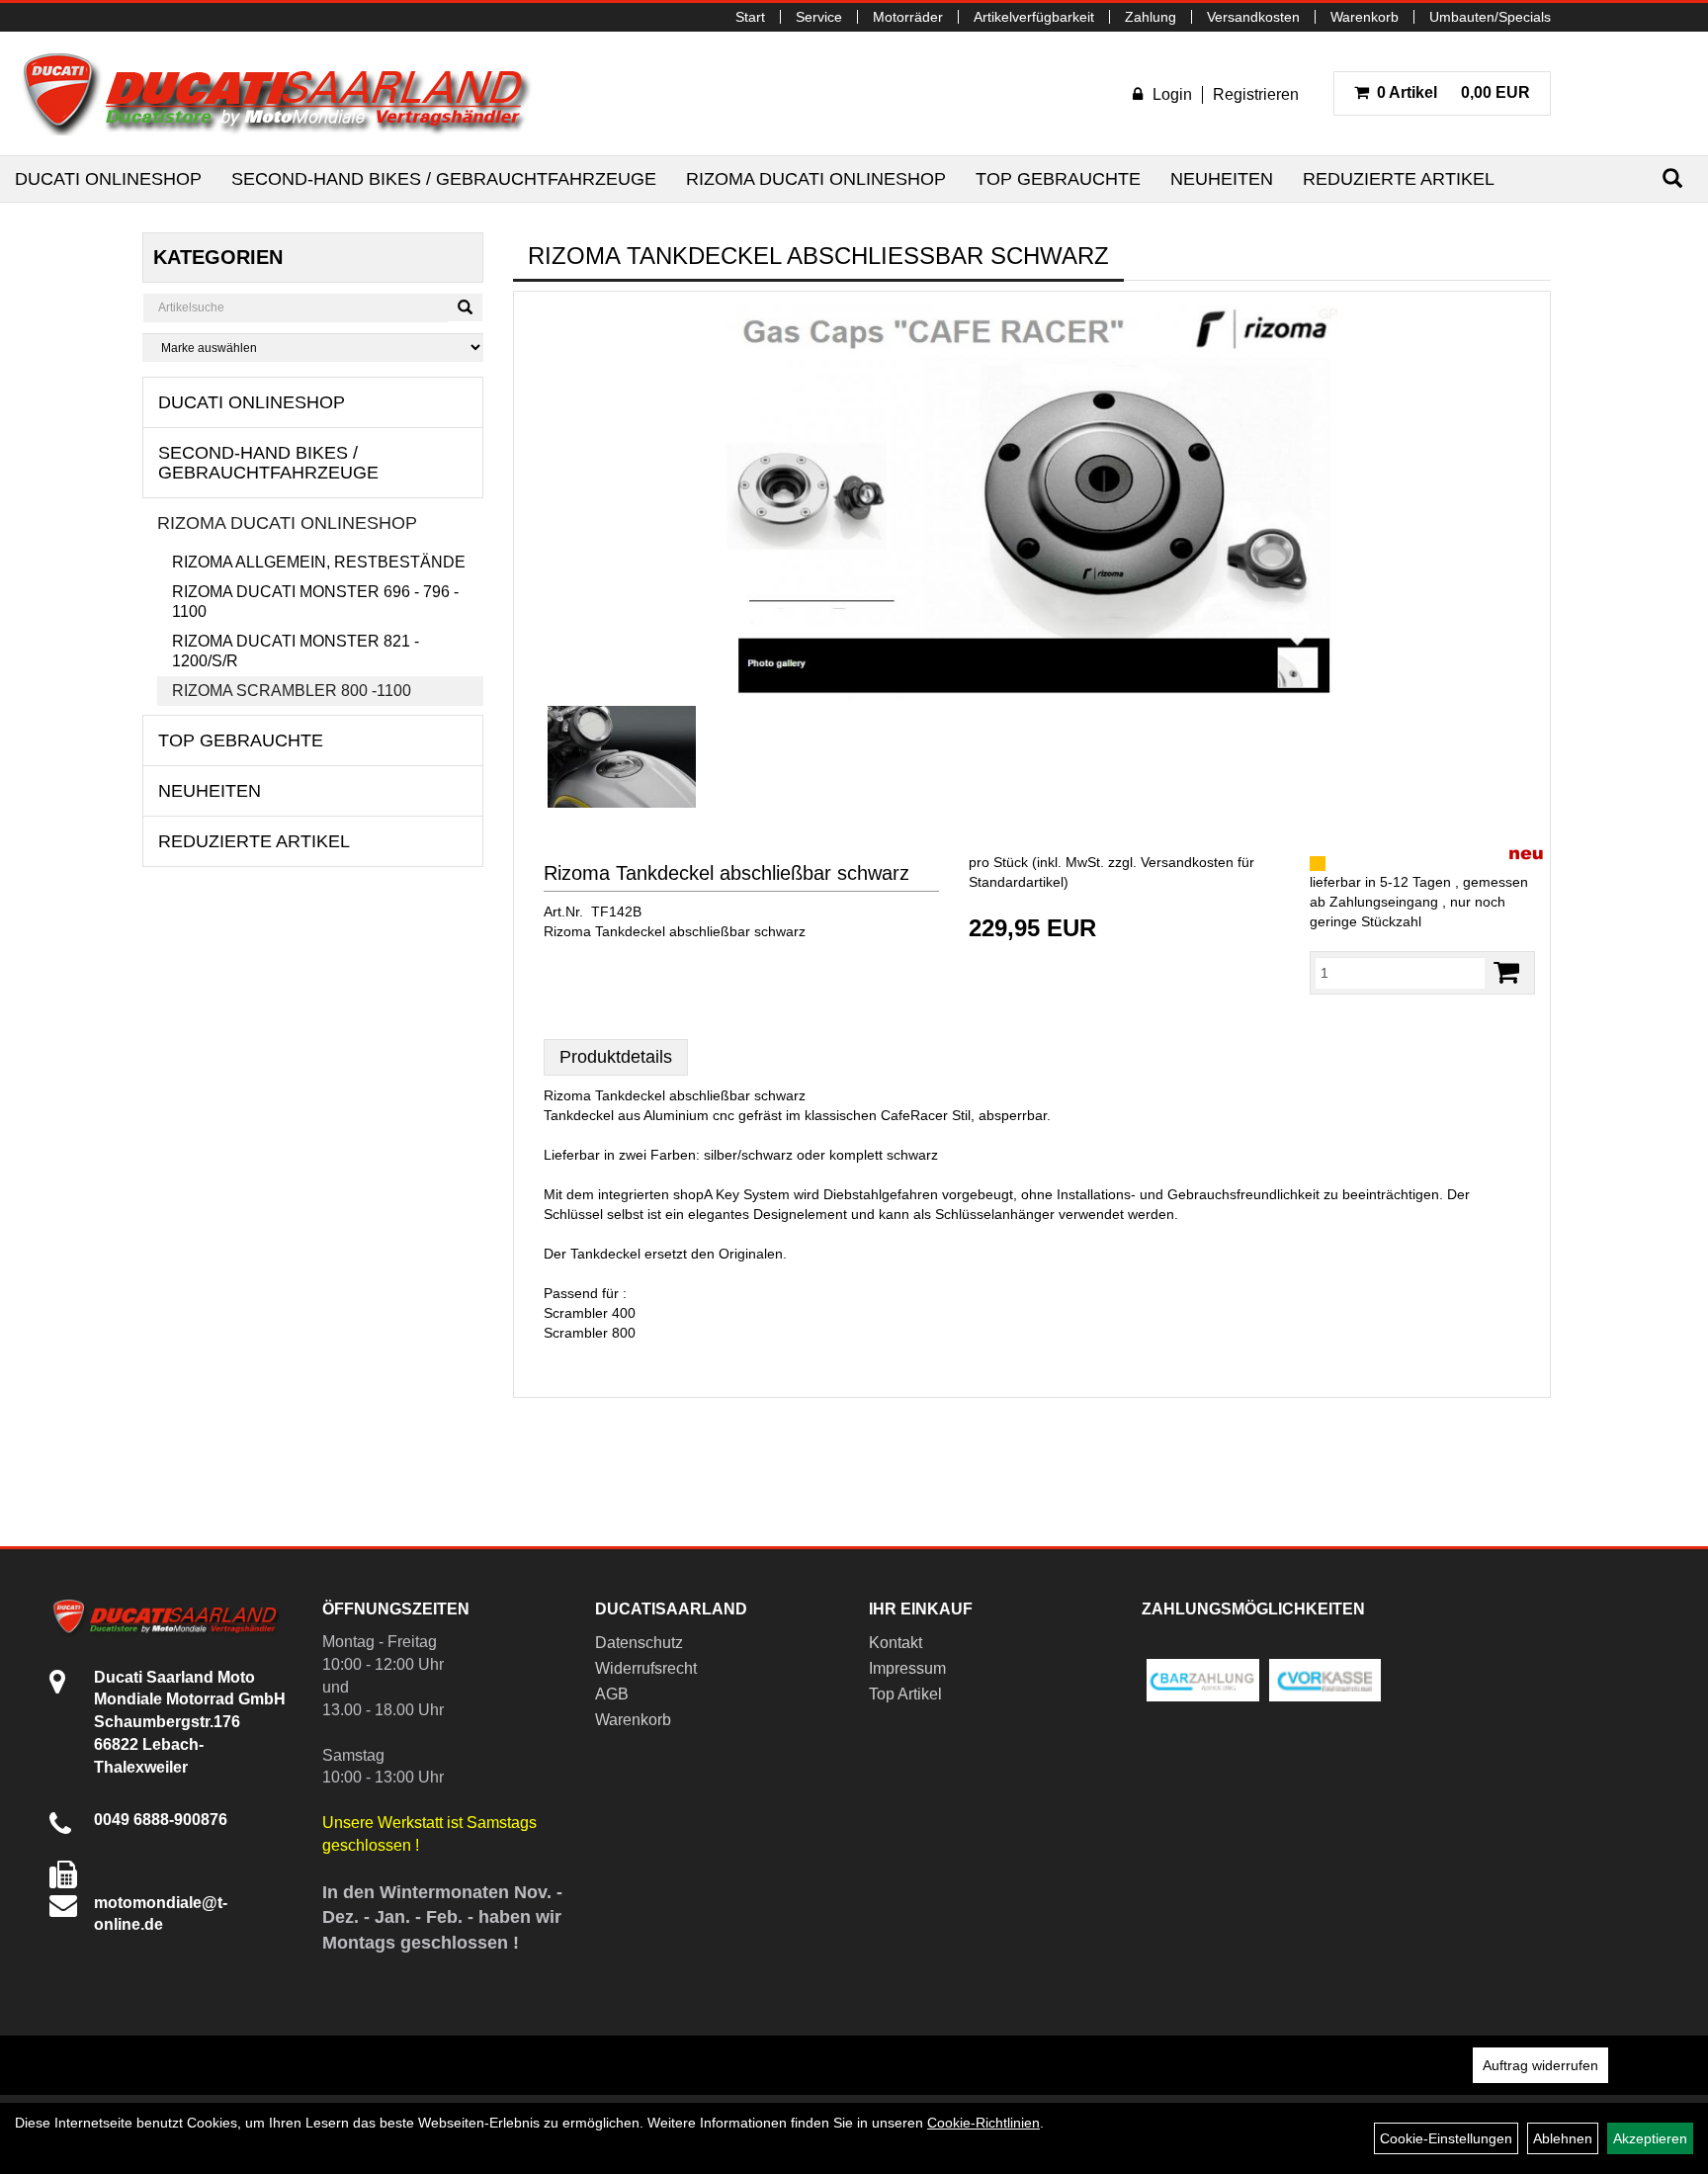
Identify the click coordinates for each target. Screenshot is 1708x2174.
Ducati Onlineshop (108, 179)
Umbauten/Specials (1490, 17)
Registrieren (1256, 94)
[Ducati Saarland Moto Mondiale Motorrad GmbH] (287, 93)
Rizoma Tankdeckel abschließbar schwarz (726, 873)
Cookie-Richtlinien (983, 2123)
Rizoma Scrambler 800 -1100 (292, 691)
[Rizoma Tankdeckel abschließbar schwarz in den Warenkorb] (1506, 972)
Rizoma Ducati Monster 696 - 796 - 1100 (315, 602)
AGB (612, 1694)
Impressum (907, 1668)
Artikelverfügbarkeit (1034, 17)
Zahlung (1151, 17)
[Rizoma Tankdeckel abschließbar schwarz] (1032, 503)
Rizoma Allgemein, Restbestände (319, 562)
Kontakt (896, 1643)
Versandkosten (1253, 17)
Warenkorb (1365, 17)
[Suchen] (1672, 178)
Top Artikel (905, 1694)
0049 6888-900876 (161, 1820)
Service (819, 17)
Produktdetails (616, 1057)
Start (750, 17)
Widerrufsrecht (646, 1668)
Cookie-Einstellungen (1446, 2138)
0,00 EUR (1453, 92)
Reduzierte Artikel (1399, 179)
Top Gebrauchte (1058, 179)
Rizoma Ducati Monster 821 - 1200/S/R (296, 651)
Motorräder (908, 17)
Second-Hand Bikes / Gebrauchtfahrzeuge (444, 179)
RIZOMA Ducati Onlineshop (816, 179)
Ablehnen (1563, 2138)
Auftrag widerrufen (1540, 2065)
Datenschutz (639, 1643)
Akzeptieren (1650, 2138)
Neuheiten (1222, 179)
